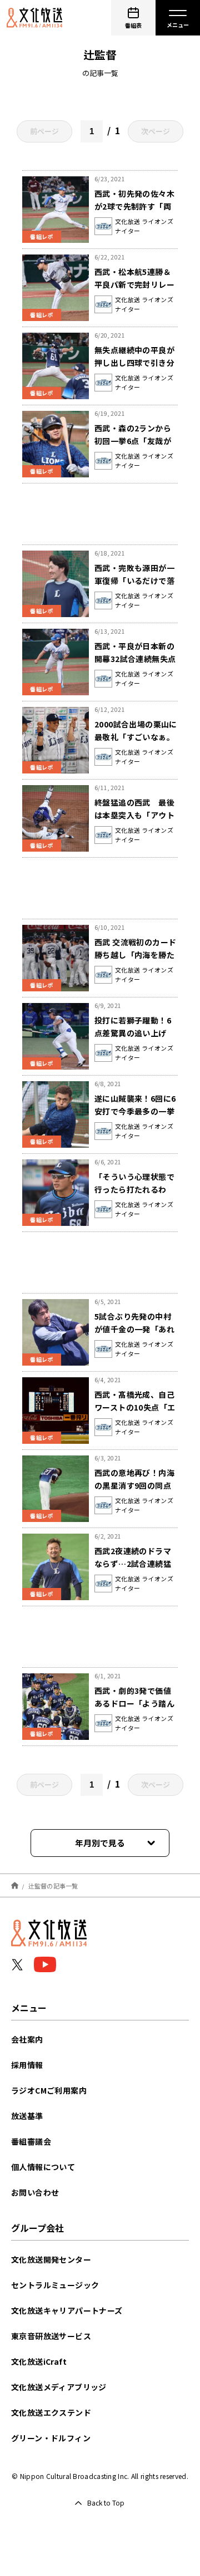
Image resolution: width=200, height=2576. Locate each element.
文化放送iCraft (39, 2361)
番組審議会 (31, 2141)
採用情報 (27, 2065)
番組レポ (42, 236)
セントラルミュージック (55, 2285)
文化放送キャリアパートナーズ (67, 2310)
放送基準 (27, 2116)
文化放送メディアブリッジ (59, 2387)
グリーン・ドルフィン (51, 2438)
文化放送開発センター (51, 2259)
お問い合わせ (35, 2192)
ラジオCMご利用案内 (49, 2090)
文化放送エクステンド (51, 2412)
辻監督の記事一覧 (53, 1885)
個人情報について (43, 2167)
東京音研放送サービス (51, 2336)
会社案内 (27, 2039)
